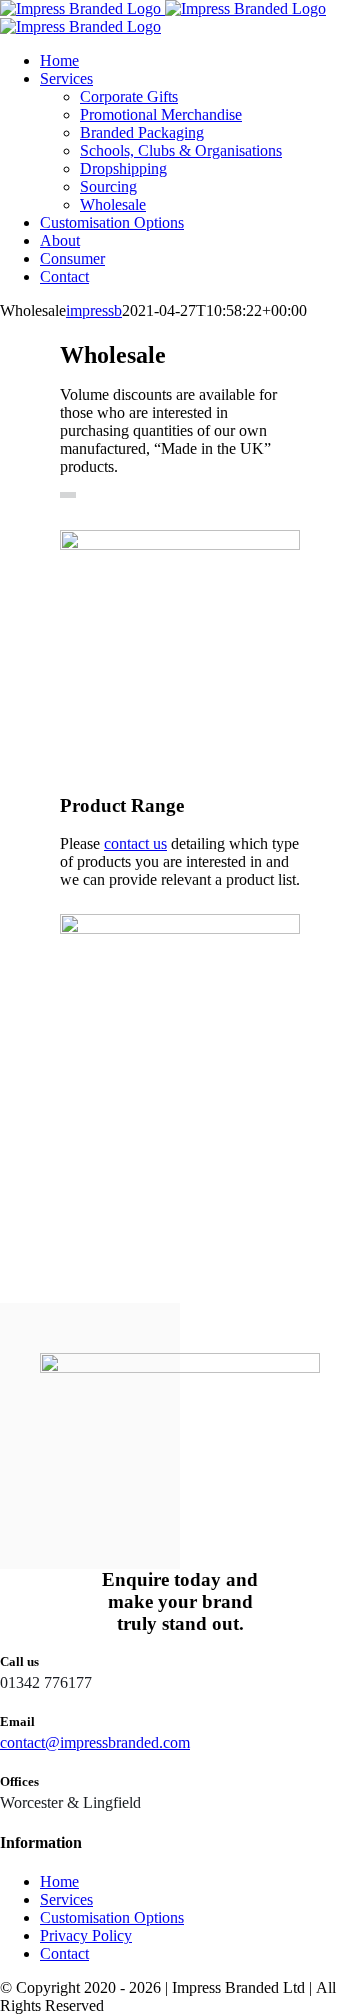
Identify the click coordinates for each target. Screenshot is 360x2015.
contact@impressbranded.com (95, 1742)
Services (66, 1899)
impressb (94, 310)
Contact (64, 1953)
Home (59, 1881)
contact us (135, 843)
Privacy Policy (86, 1935)
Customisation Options (112, 1917)
